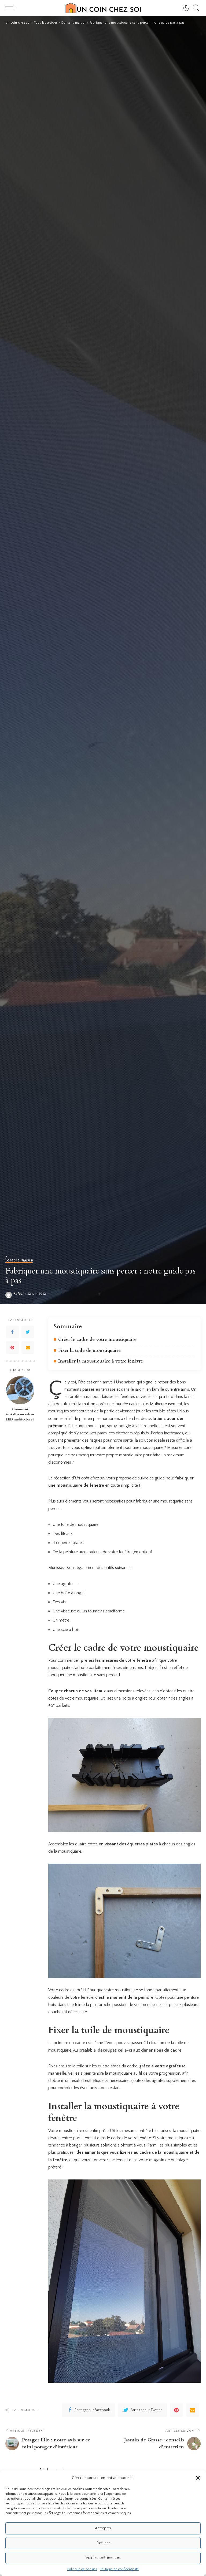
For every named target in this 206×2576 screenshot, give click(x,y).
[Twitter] (28, 1332)
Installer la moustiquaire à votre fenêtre (101, 1361)
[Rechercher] (195, 8)
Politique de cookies (82, 2569)
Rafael (19, 1294)
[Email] (28, 1348)
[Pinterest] (12, 1348)
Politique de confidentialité (119, 2569)
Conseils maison (19, 1259)
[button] (198, 2478)
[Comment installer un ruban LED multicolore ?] (20, 1390)
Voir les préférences (103, 2558)
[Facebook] (12, 1332)
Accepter (103, 2528)
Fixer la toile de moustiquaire (89, 1350)
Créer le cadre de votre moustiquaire (97, 1339)
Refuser (103, 2543)
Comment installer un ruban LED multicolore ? (20, 1414)
